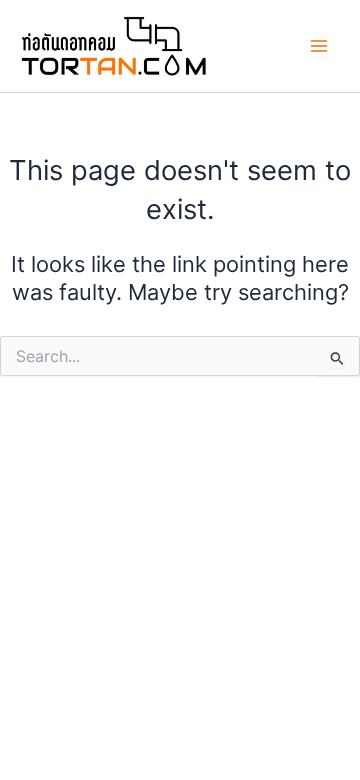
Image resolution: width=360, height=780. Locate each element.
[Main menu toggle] (319, 46)
